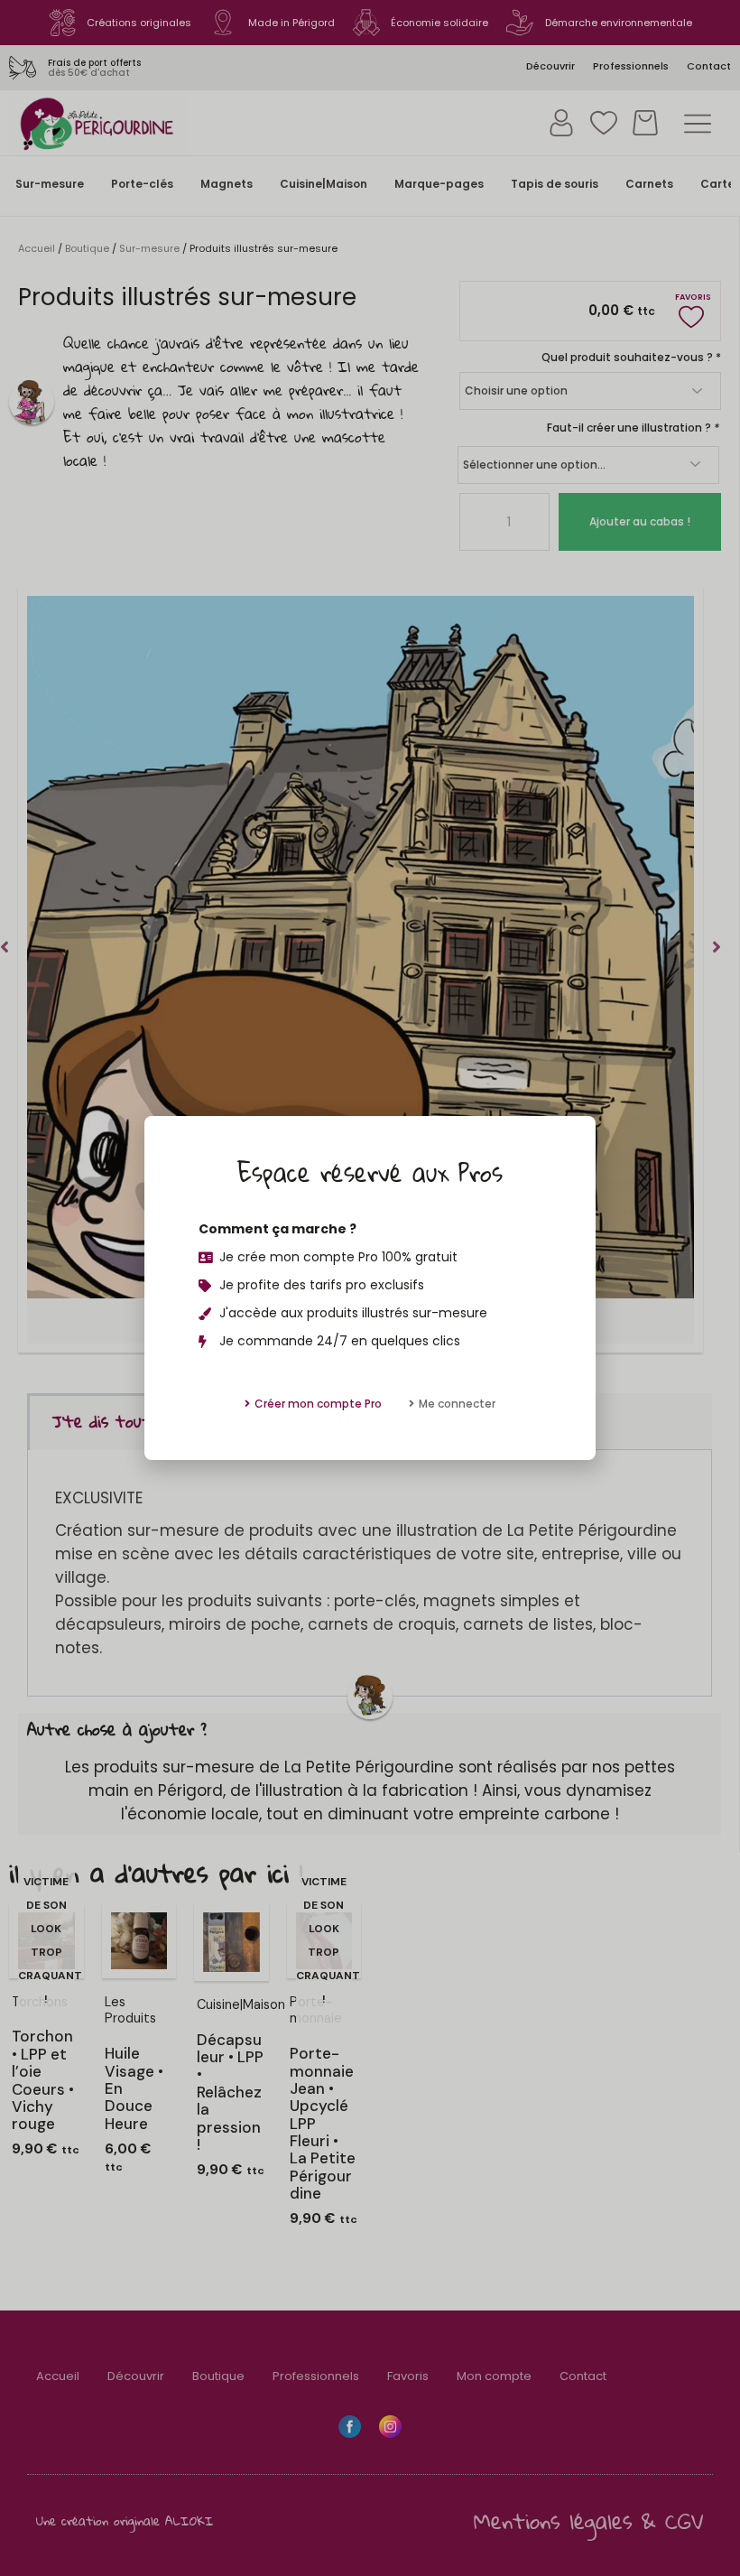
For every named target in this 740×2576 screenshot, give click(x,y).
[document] (370, 1288)
